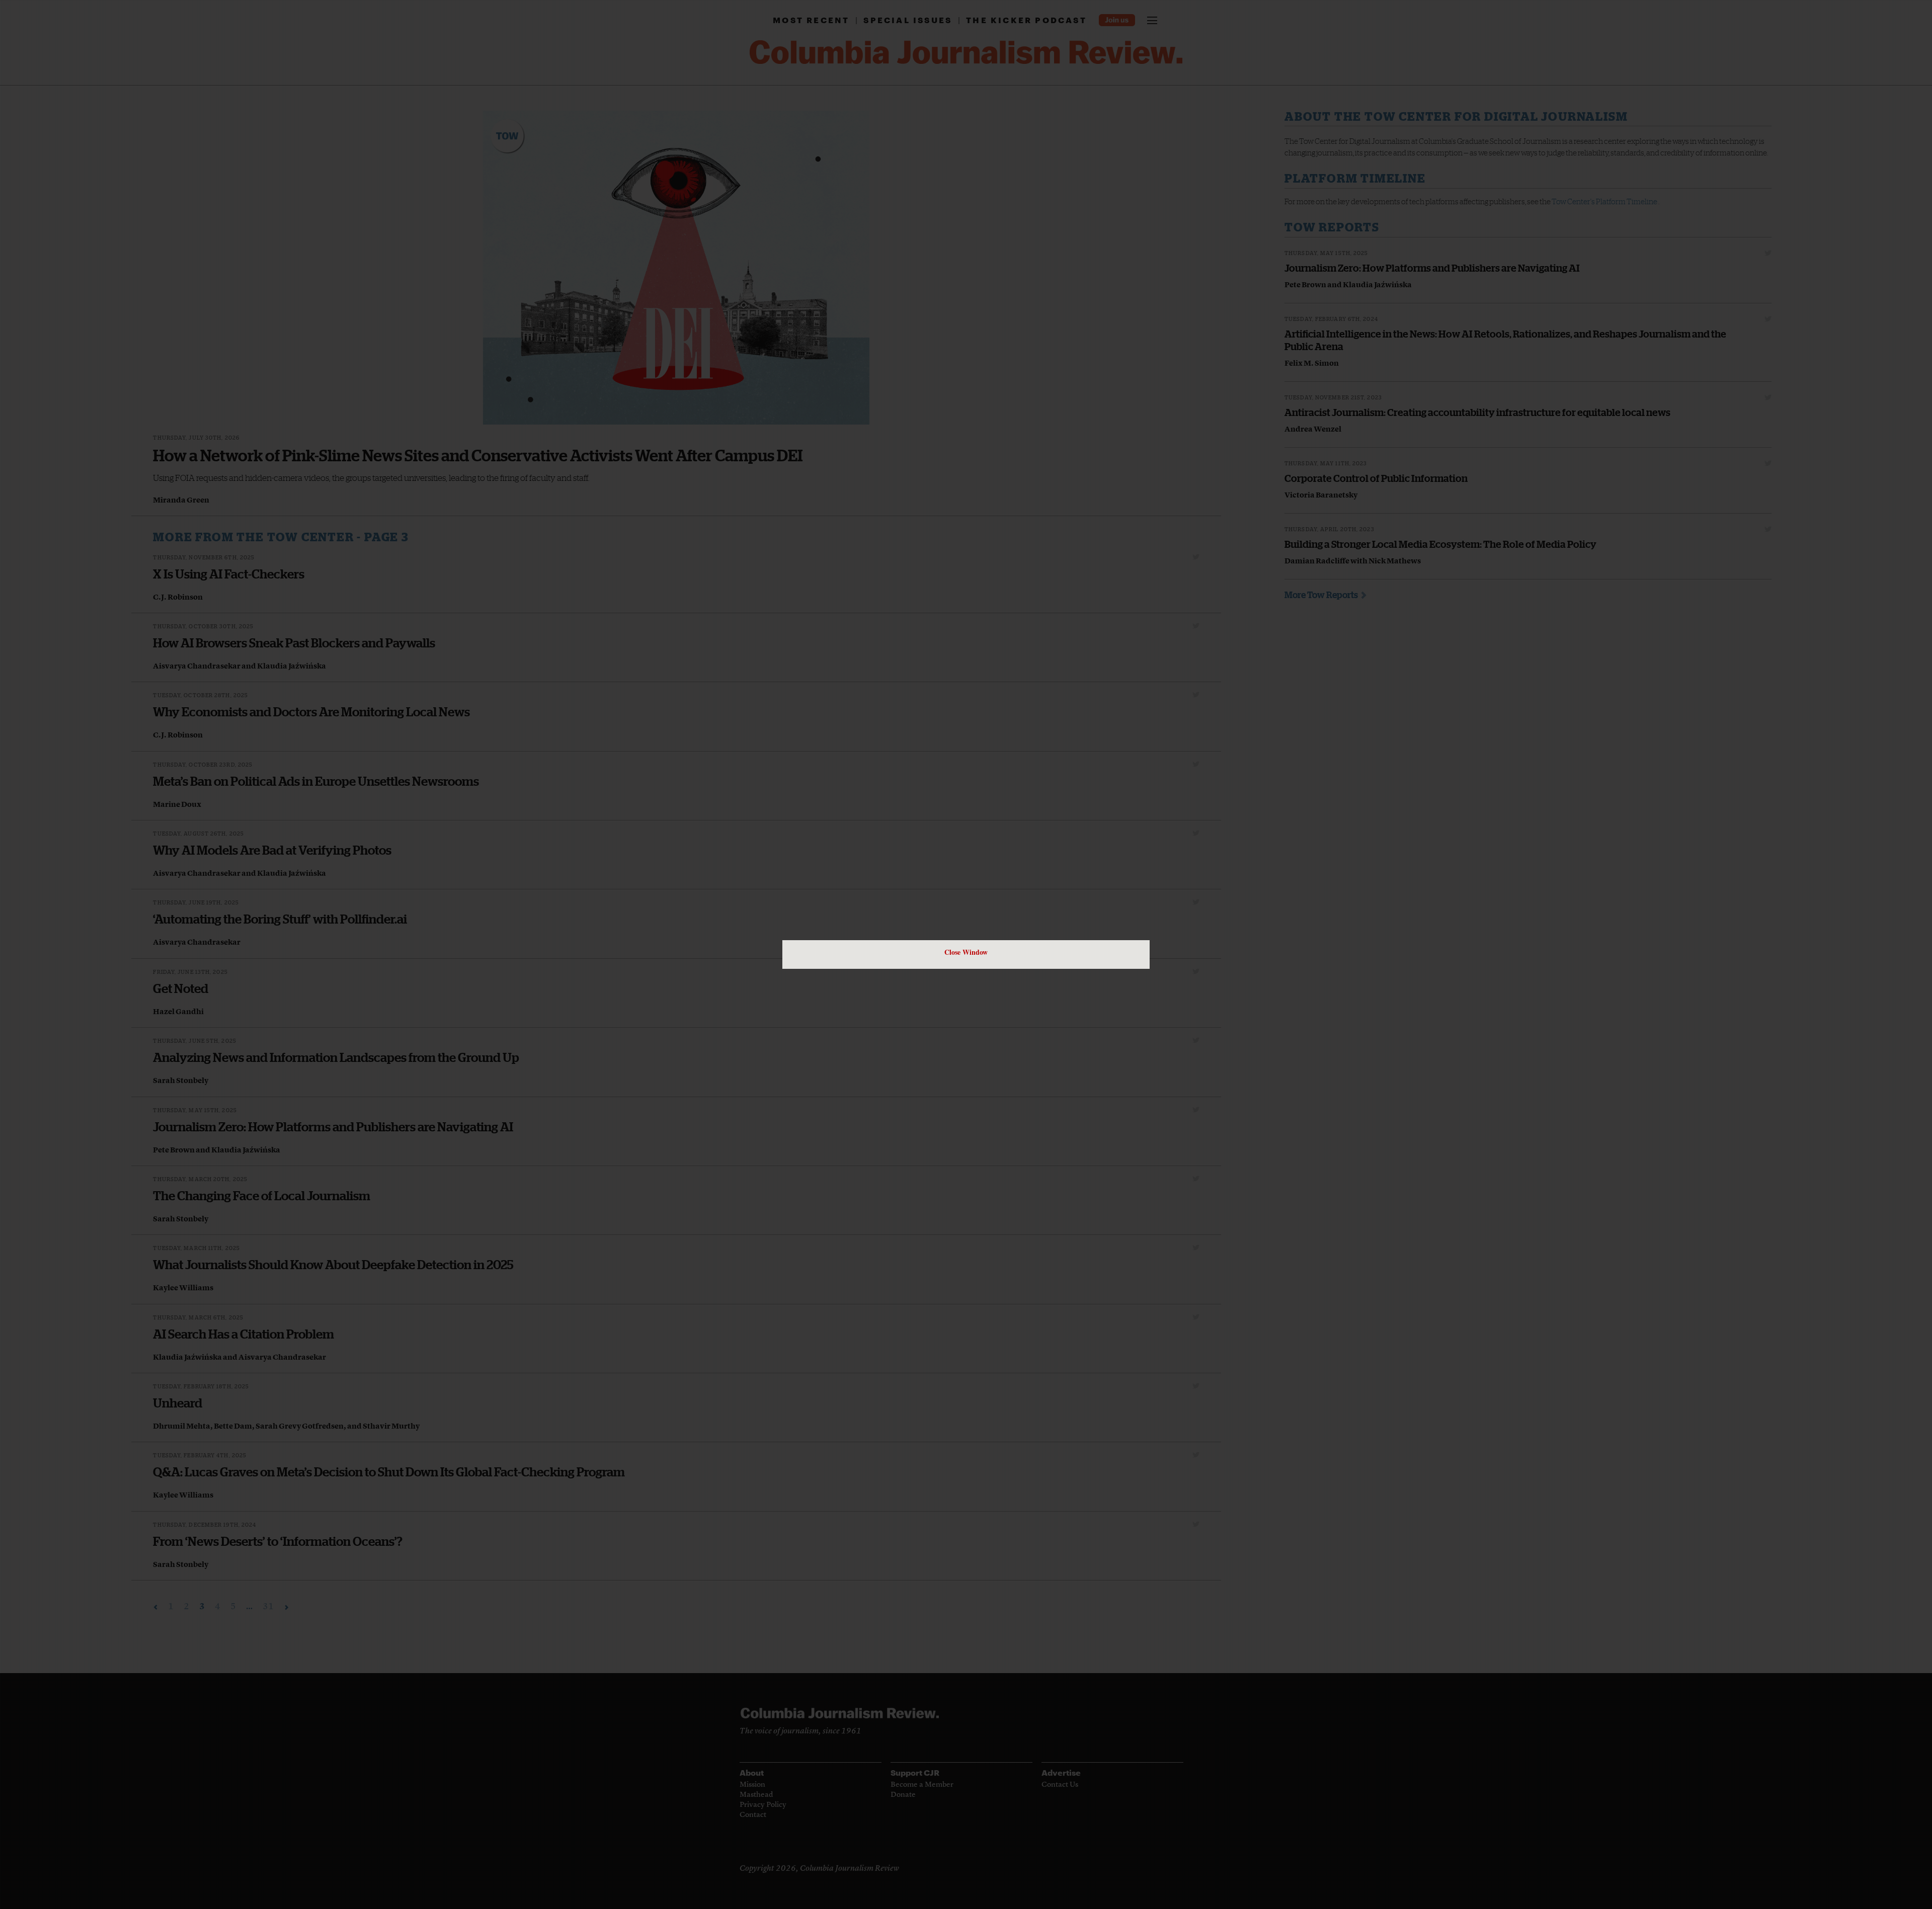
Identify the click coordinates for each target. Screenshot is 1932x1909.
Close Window (966, 952)
